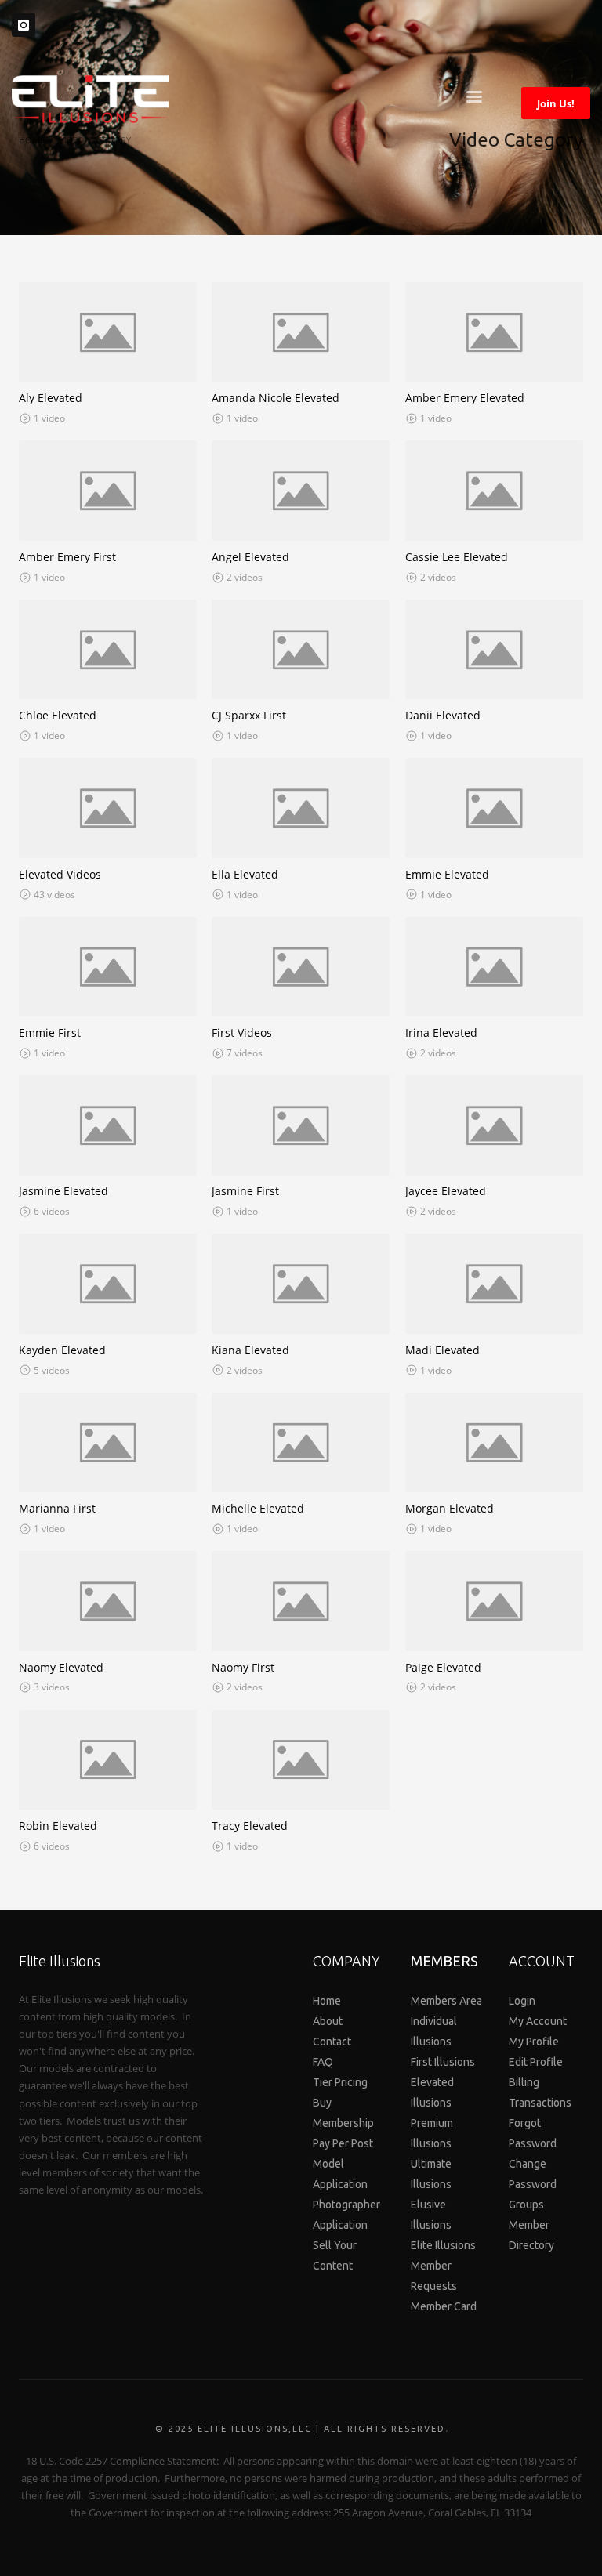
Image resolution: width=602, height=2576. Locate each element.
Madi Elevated (442, 1350)
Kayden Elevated (62, 1350)
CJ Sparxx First (249, 715)
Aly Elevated (51, 398)
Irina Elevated (441, 1033)
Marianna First (57, 1508)
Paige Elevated (443, 1667)
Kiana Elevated (250, 1350)
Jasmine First (245, 1191)
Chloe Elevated (58, 715)
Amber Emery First (67, 557)
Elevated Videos (60, 874)
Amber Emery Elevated (465, 398)
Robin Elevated (58, 1826)
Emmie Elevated (447, 874)
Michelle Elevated (258, 1508)
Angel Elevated (250, 557)
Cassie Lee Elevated (457, 557)
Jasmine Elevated (63, 1191)
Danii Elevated (443, 715)
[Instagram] (24, 25)
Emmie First (50, 1033)
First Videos (242, 1033)
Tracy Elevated (250, 1826)
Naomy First (243, 1667)
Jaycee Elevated (446, 1191)
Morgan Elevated (450, 1508)
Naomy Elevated (61, 1667)
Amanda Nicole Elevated (276, 398)
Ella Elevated (245, 874)
